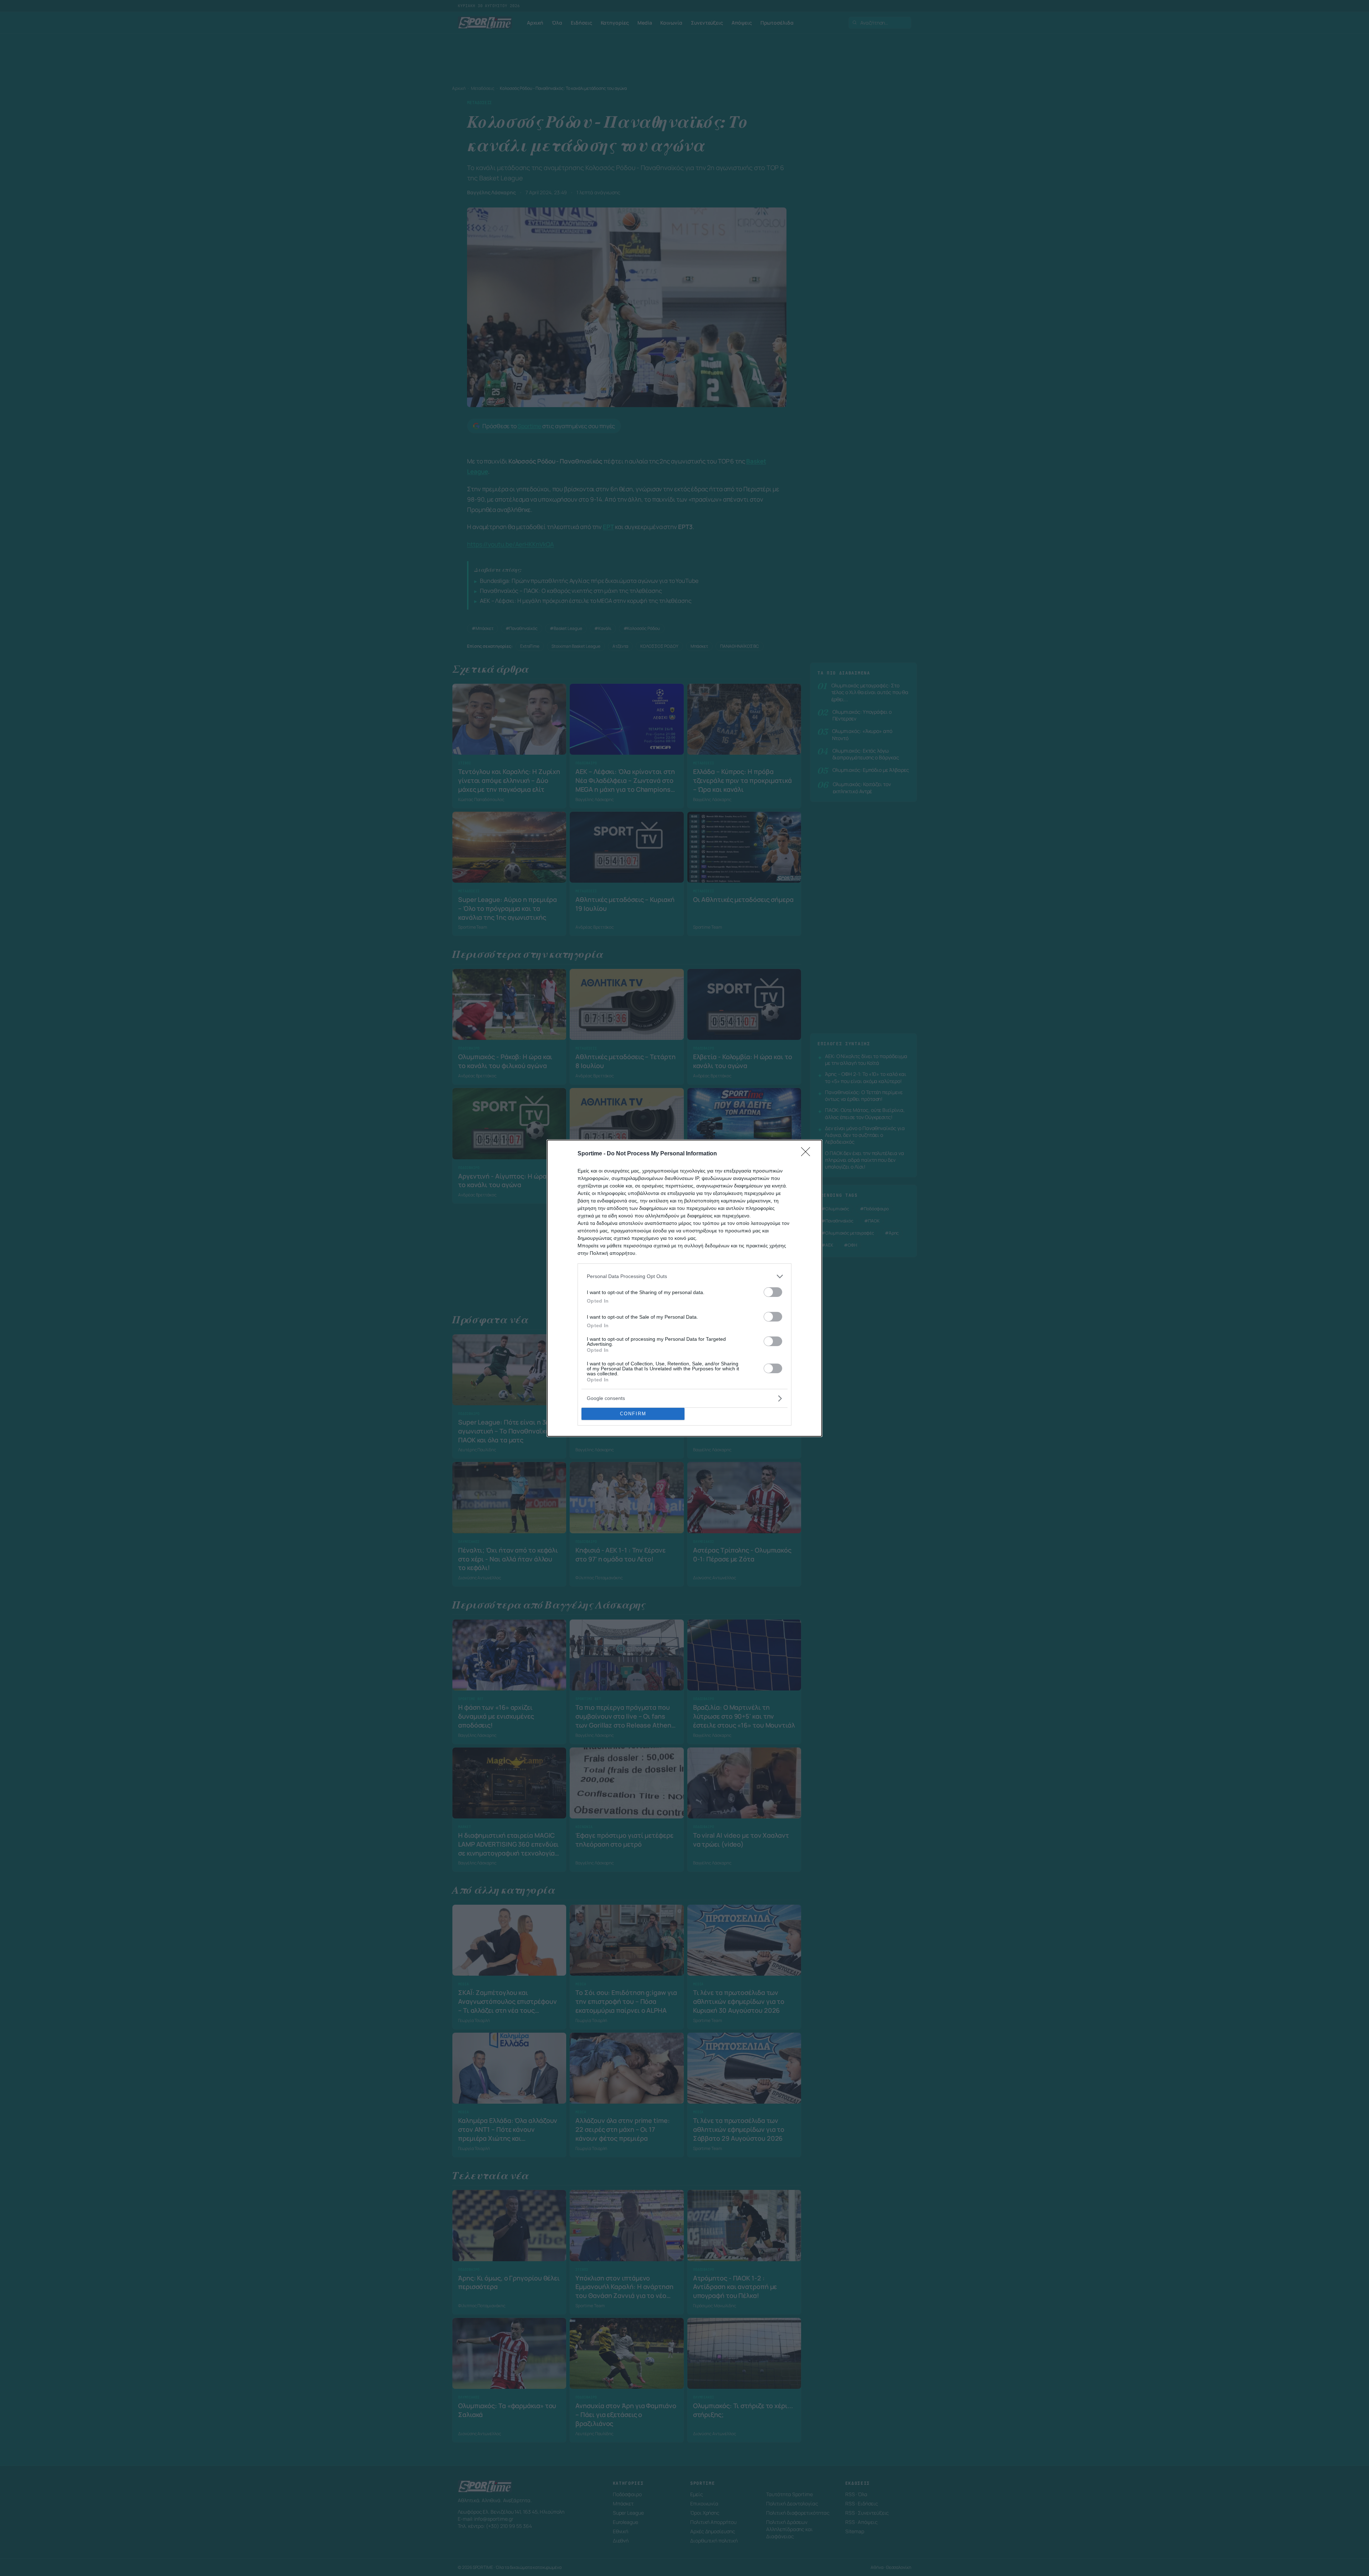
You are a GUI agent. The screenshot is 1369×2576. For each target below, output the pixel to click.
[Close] (808, 1154)
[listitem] (684, 1276)
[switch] (773, 1292)
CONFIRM (633, 1414)
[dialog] (684, 1288)
